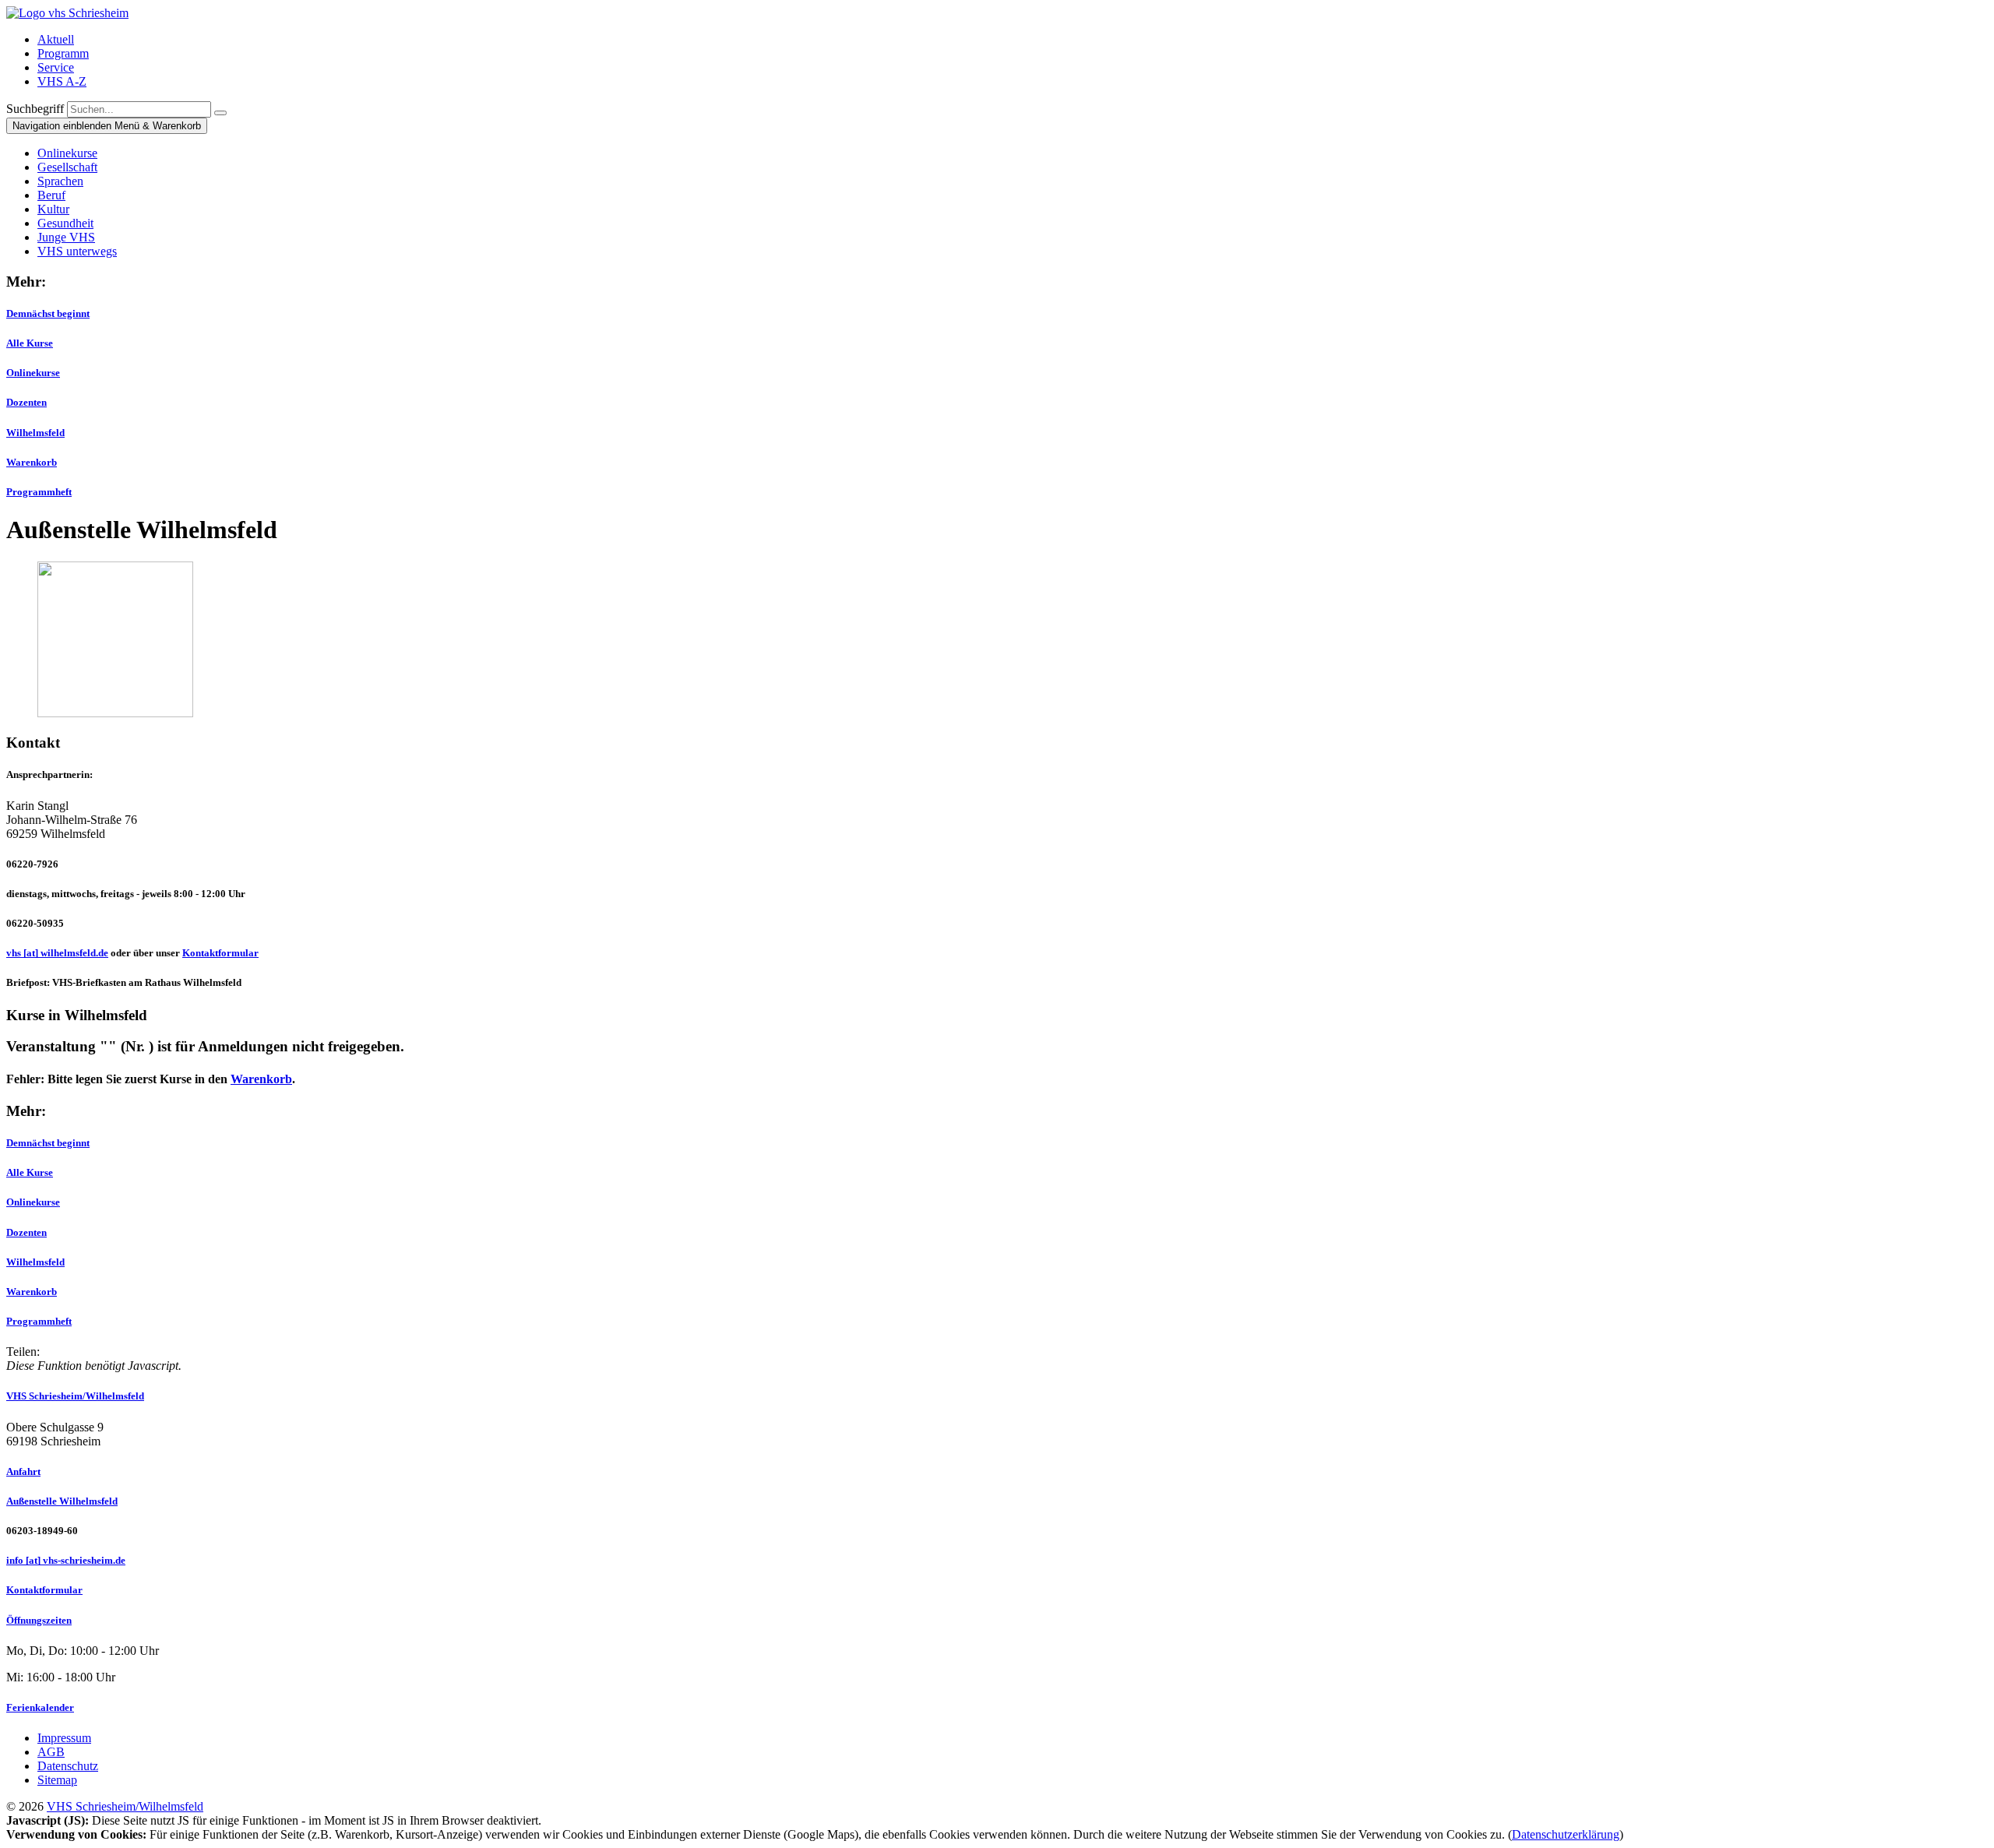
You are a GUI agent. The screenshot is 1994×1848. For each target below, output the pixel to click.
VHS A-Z (62, 81)
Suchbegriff (35, 109)
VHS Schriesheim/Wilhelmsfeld (75, 1396)
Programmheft (39, 492)
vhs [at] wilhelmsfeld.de (57, 953)
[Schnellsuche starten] (220, 113)
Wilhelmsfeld (35, 433)
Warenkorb (32, 462)
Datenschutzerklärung (1566, 1834)
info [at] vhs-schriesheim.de (66, 1560)
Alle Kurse (30, 343)
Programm (63, 53)
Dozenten (26, 402)
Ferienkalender (40, 1707)
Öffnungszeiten (39, 1620)
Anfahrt (23, 1471)
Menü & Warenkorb (107, 126)
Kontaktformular (220, 953)
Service (56, 67)
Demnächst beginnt (48, 313)
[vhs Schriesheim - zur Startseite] (67, 13)
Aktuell (56, 39)
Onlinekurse (33, 373)
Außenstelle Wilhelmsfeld (62, 1501)
